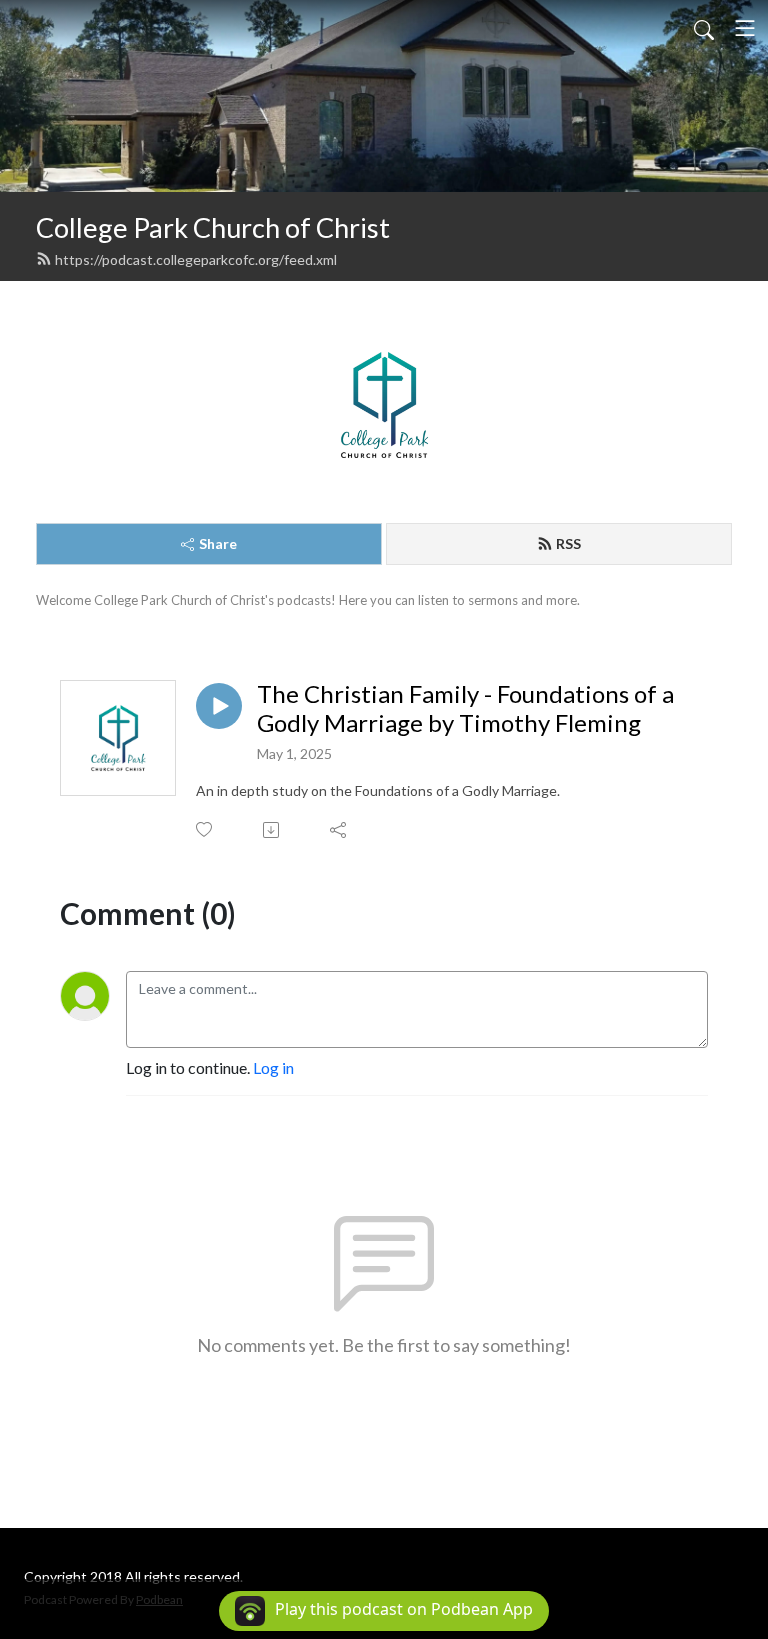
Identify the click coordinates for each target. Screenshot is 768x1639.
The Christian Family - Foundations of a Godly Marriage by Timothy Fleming (465, 708)
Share (218, 543)
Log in (273, 1067)
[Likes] (205, 829)
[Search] (704, 28)
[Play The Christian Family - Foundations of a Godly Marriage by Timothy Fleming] (219, 706)
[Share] (339, 830)
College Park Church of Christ (213, 227)
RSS (568, 543)
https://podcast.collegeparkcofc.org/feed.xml (196, 259)
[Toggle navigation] (745, 28)
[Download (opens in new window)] (272, 830)
